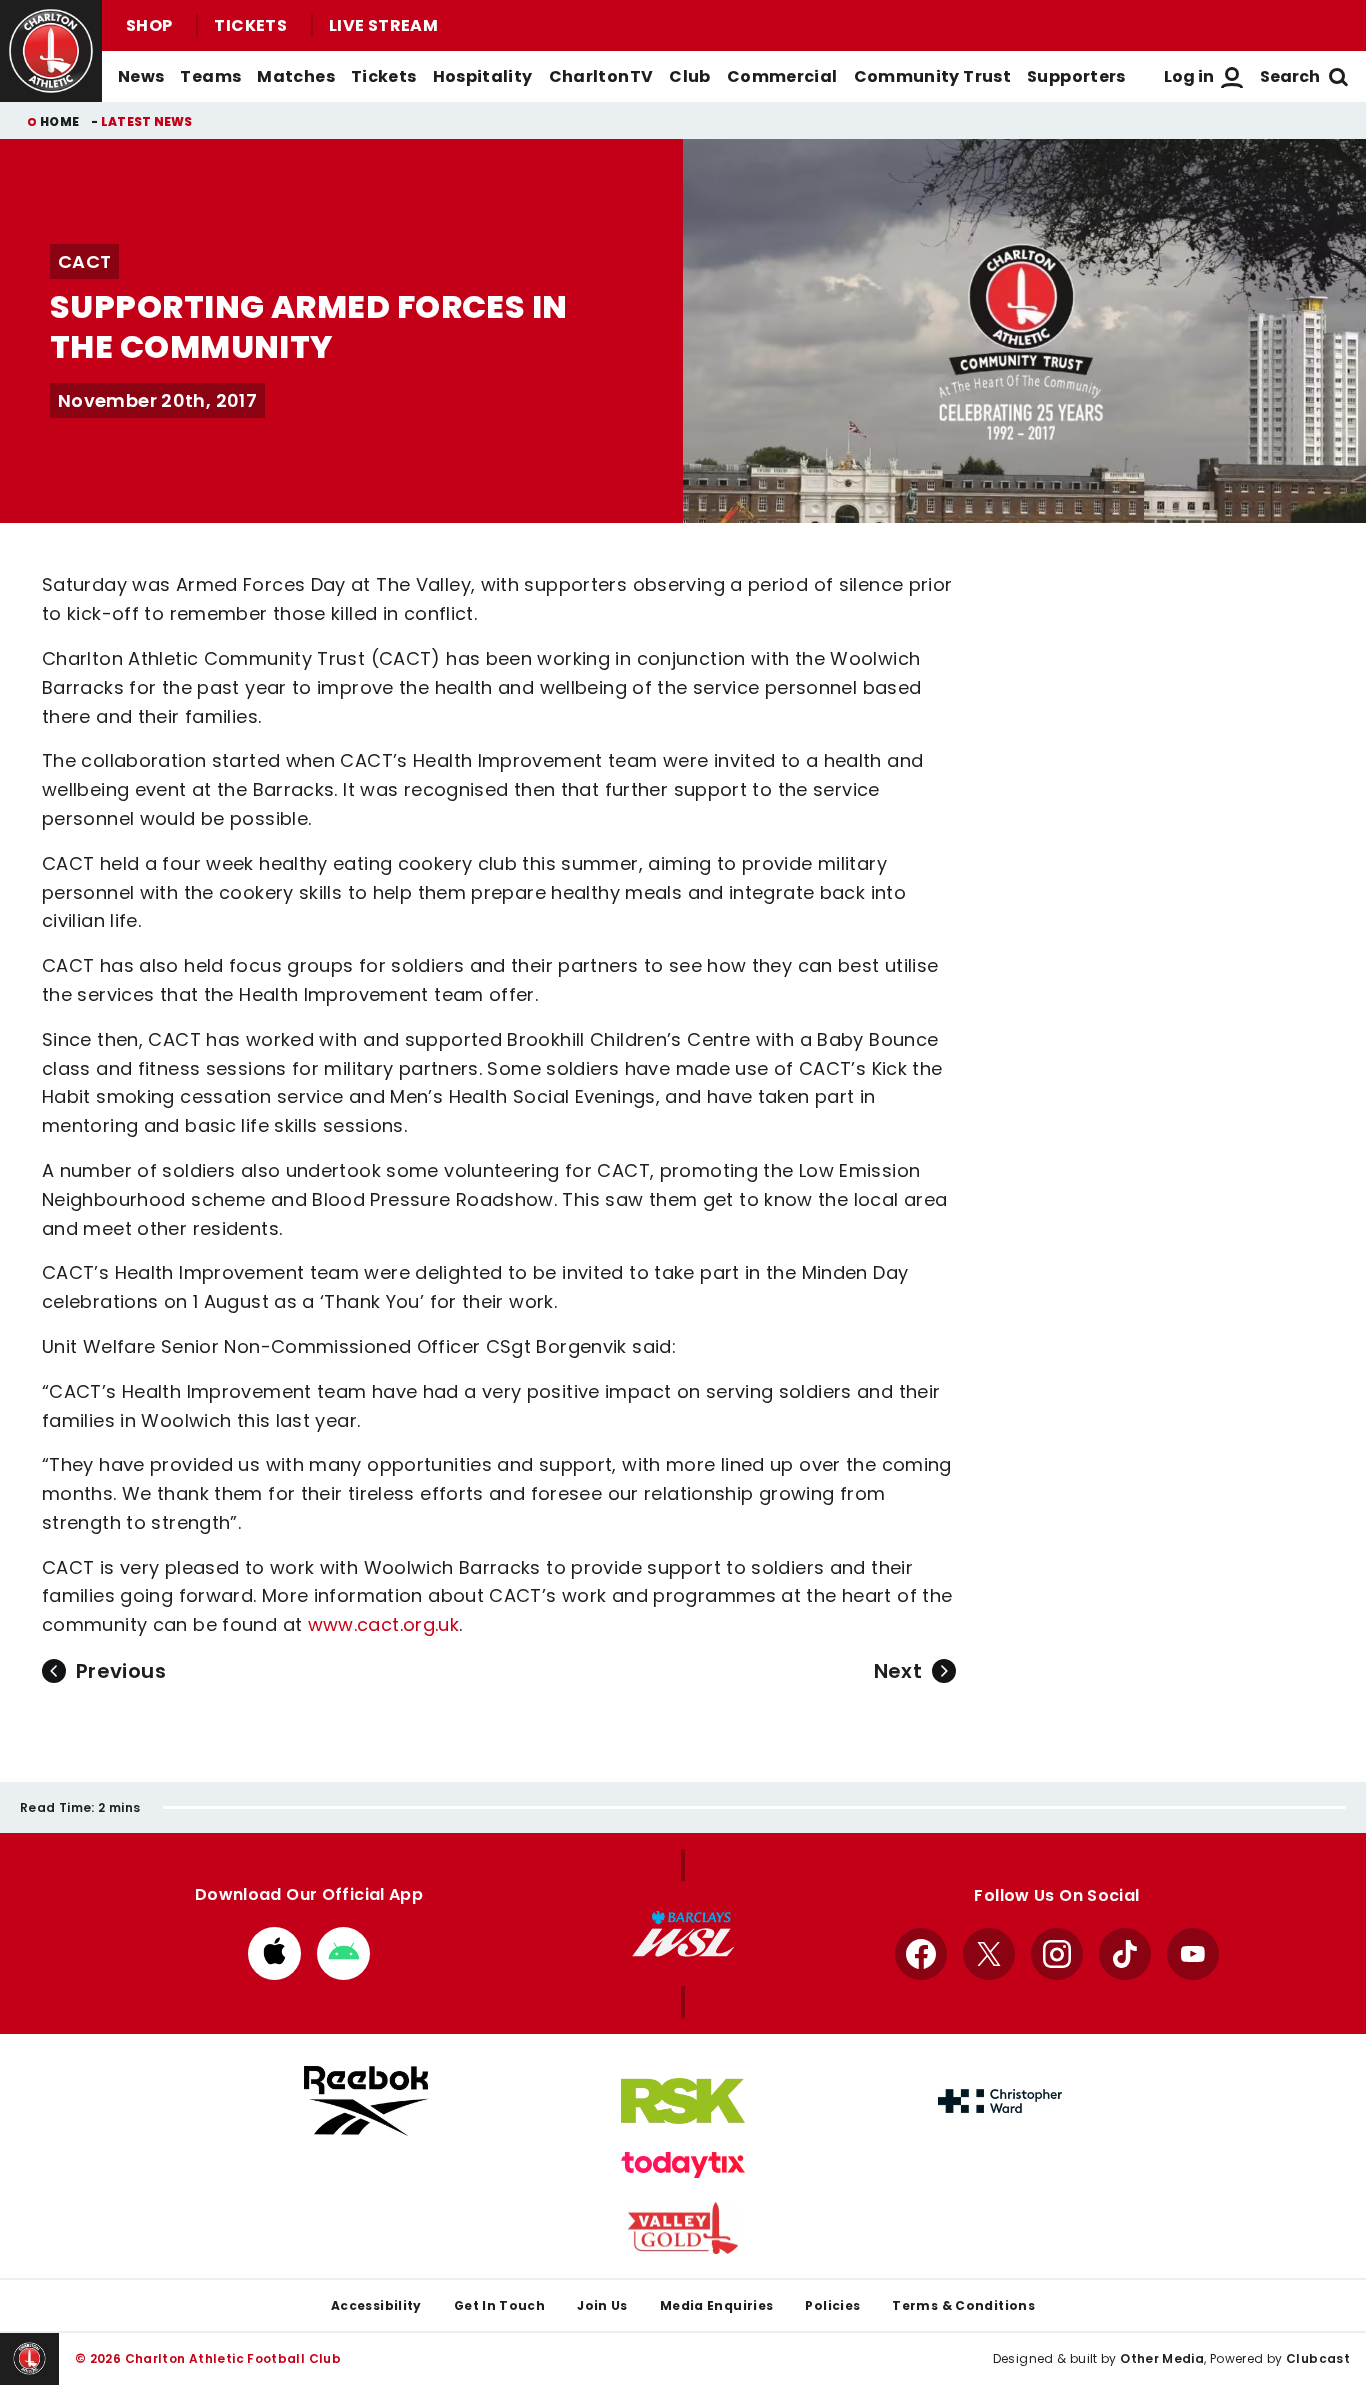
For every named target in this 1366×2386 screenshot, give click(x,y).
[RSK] (683, 2101)
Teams (210, 76)
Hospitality (483, 76)
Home (59, 121)
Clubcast (1318, 2358)
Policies (832, 2305)
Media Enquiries (717, 2305)
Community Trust (933, 76)
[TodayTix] (683, 2165)
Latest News (147, 121)
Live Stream (383, 25)
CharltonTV (601, 76)
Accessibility (376, 2305)
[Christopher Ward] (1000, 2101)
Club (689, 76)
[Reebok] (366, 2100)
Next (898, 1671)
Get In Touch (499, 2305)
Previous (121, 1671)
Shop (149, 25)
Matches (296, 76)
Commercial (782, 76)
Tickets (250, 25)
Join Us (602, 2305)
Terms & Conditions (963, 2305)
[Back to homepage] (51, 51)
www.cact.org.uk (384, 1624)
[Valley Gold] (683, 2228)
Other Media (1162, 2358)
